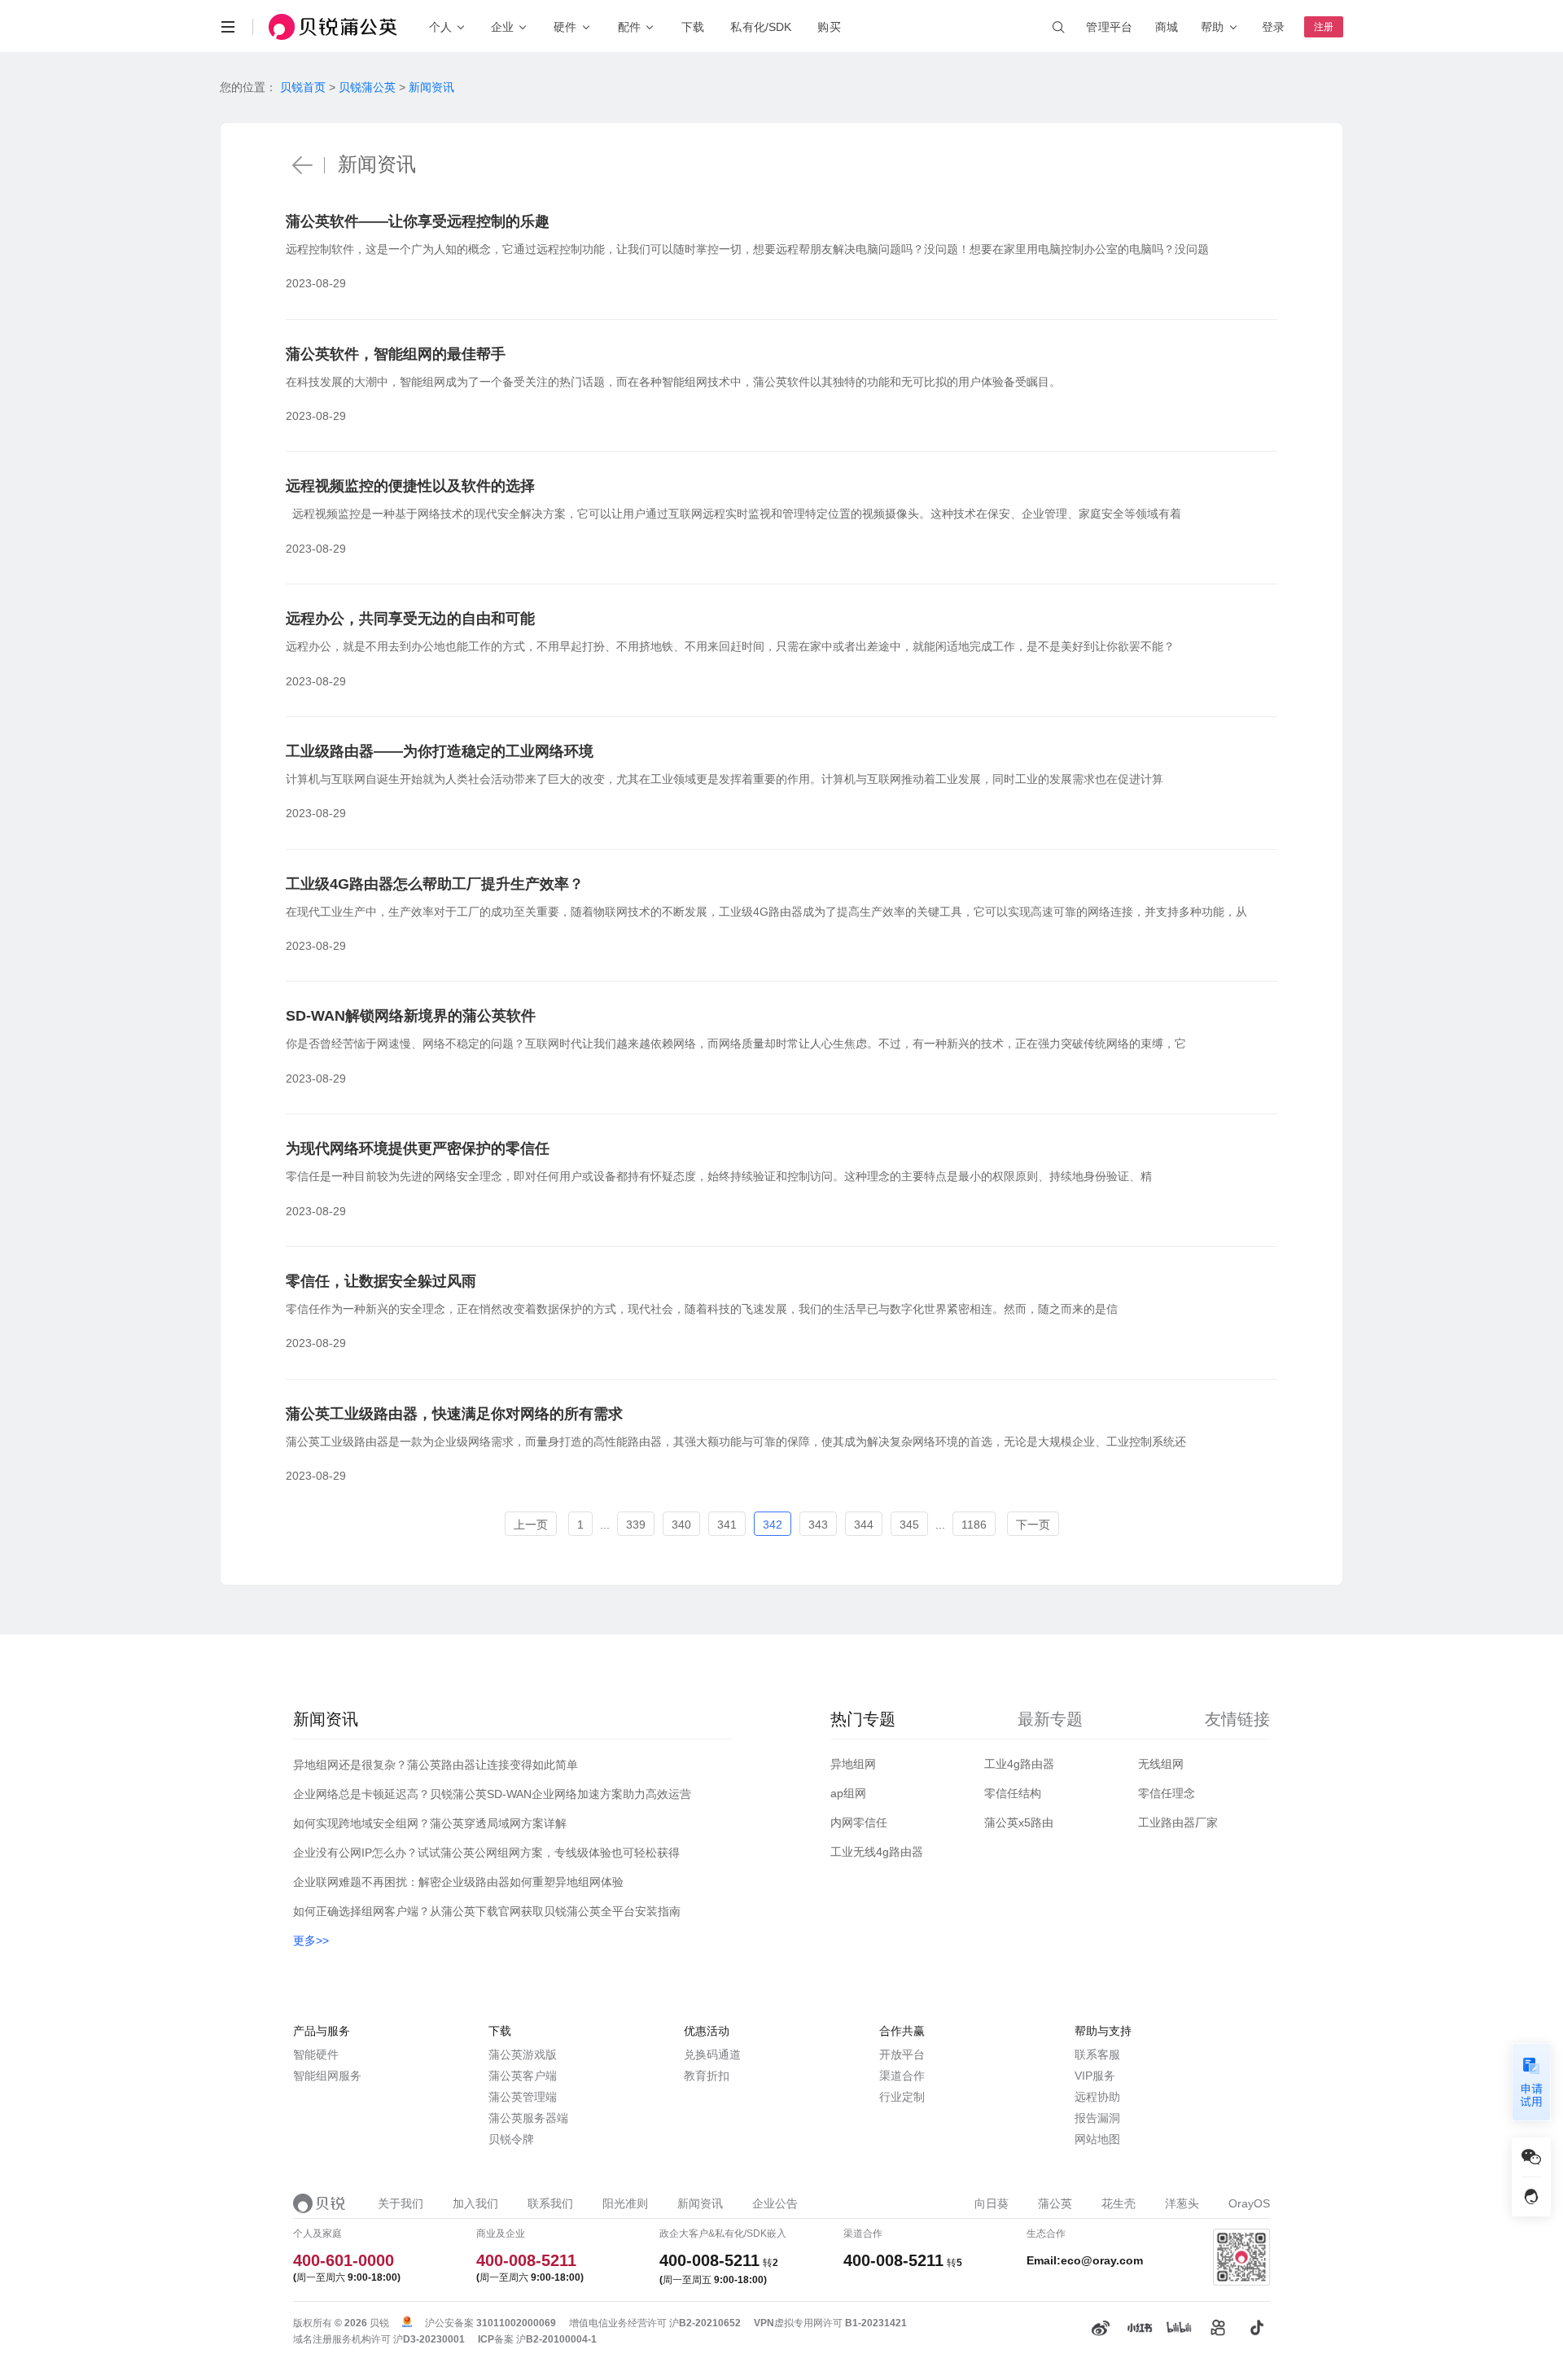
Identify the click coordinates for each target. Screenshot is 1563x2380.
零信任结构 (1013, 1793)
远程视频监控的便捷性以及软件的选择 (410, 486)
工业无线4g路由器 (877, 1852)
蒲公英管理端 (523, 2097)
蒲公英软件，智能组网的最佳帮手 (396, 354)
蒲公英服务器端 (528, 2118)
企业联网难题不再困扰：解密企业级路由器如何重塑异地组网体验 (458, 1882)
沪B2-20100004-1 (556, 2339)
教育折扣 (707, 2076)
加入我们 (475, 2203)
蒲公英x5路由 (1019, 1822)
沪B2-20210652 (705, 2323)
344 (864, 1525)
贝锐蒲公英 (367, 87)
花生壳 (1119, 2203)
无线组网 (1161, 1764)
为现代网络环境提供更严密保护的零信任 (418, 1148)
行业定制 (902, 2097)
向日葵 (992, 2203)
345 (909, 1525)
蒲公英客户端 (523, 2076)
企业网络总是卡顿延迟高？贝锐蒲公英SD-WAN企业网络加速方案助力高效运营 (492, 1794)
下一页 (1033, 1525)
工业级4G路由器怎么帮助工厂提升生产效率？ (435, 884)
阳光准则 (625, 2203)
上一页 (531, 1525)
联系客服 (1097, 2054)
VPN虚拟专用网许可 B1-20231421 (830, 2323)
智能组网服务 (327, 2076)
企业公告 (775, 2203)
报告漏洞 (1097, 2118)
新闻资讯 (431, 87)
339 (636, 1525)
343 (818, 1525)
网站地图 (1097, 2139)
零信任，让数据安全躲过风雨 (381, 1281)
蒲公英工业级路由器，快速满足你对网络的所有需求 (454, 1414)
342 (773, 1525)
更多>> (311, 1940)
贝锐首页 (303, 87)
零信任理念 (1167, 1793)
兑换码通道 (712, 2054)
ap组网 (848, 1793)
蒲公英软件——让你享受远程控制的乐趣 (418, 221)
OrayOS (1249, 2203)
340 (681, 1525)
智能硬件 (316, 2054)
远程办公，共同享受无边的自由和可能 (410, 619)
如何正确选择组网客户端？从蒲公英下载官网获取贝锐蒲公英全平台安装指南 (487, 1911)
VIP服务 (1095, 2076)
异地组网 (853, 1764)
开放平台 (902, 2054)
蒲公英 (1055, 2203)
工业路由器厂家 (1178, 1822)
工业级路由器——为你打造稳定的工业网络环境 (440, 751)
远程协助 (1097, 2097)
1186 (974, 1525)
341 (727, 1525)
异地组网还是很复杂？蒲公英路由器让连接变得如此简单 (436, 1765)
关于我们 (401, 2203)
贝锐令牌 (511, 2139)
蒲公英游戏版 (523, 2054)
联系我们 (550, 2203)
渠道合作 (902, 2076)
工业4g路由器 (1019, 1764)
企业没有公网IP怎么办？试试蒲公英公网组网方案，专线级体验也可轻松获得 (486, 1853)
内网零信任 (859, 1822)
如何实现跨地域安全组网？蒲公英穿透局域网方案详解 (430, 1823)
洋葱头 (1182, 2203)
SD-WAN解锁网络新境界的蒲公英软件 (411, 1016)
